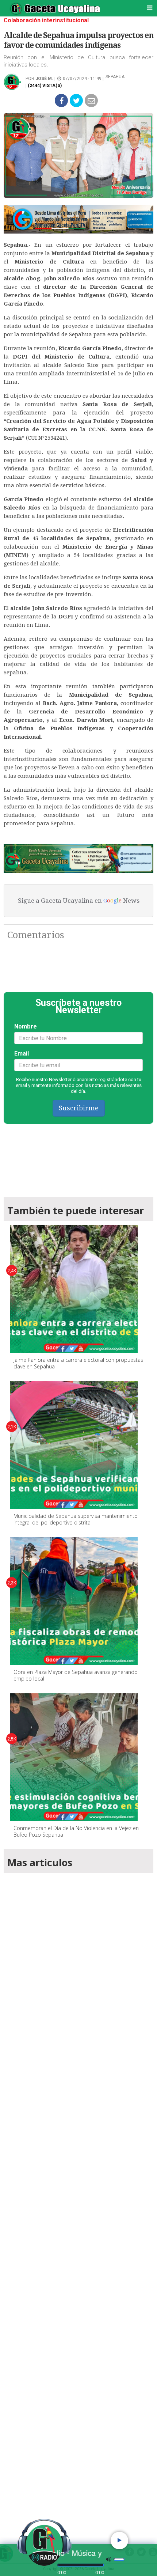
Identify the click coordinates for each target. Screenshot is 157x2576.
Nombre (26, 1026)
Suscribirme (79, 1108)
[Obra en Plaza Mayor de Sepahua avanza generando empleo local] (74, 1601)
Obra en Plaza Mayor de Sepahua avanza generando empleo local (76, 1675)
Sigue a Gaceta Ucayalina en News (79, 901)
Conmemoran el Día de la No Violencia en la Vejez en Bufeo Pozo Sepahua (76, 1831)
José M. (44, 79)
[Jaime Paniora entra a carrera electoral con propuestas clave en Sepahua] (74, 1289)
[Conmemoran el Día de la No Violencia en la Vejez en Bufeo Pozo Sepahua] (74, 1757)
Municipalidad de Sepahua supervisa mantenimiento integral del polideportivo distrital (76, 1519)
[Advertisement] (78, 2198)
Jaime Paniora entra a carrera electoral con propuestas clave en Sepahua (78, 1363)
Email (22, 1054)
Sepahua (115, 77)
